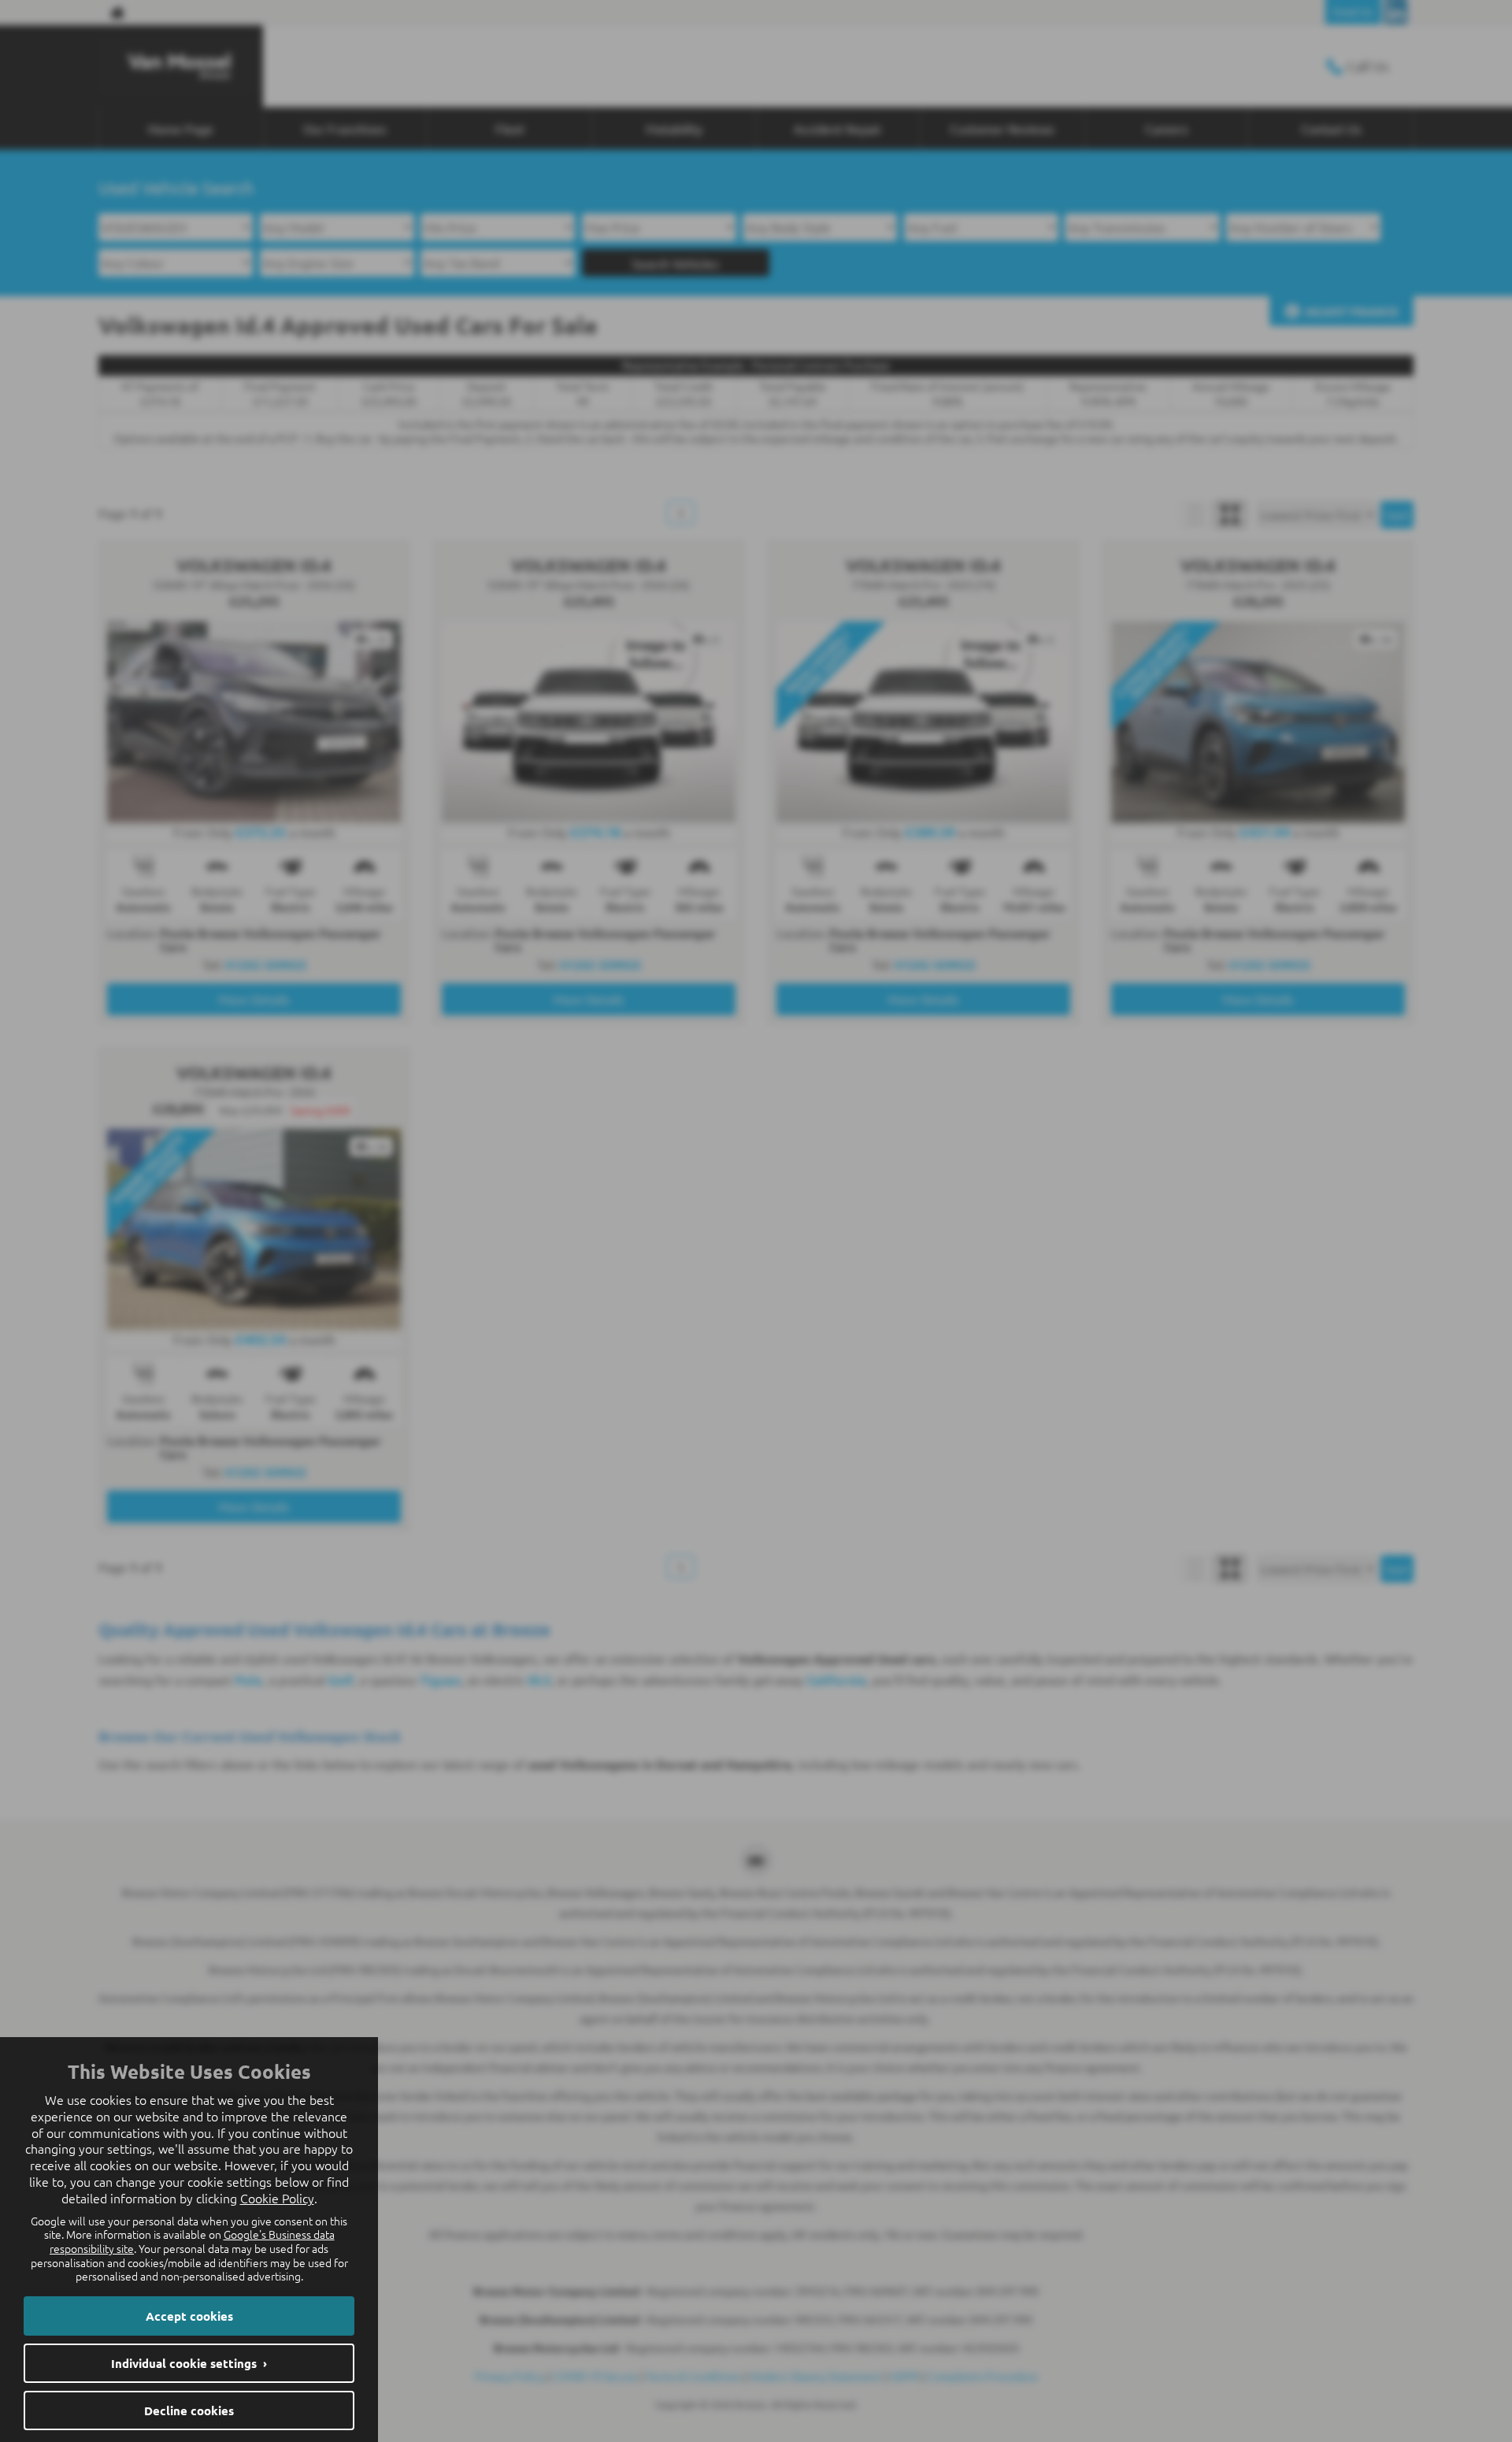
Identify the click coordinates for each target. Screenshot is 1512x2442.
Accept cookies (189, 2316)
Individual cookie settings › (189, 2363)
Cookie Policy (277, 2198)
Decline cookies (189, 2410)
